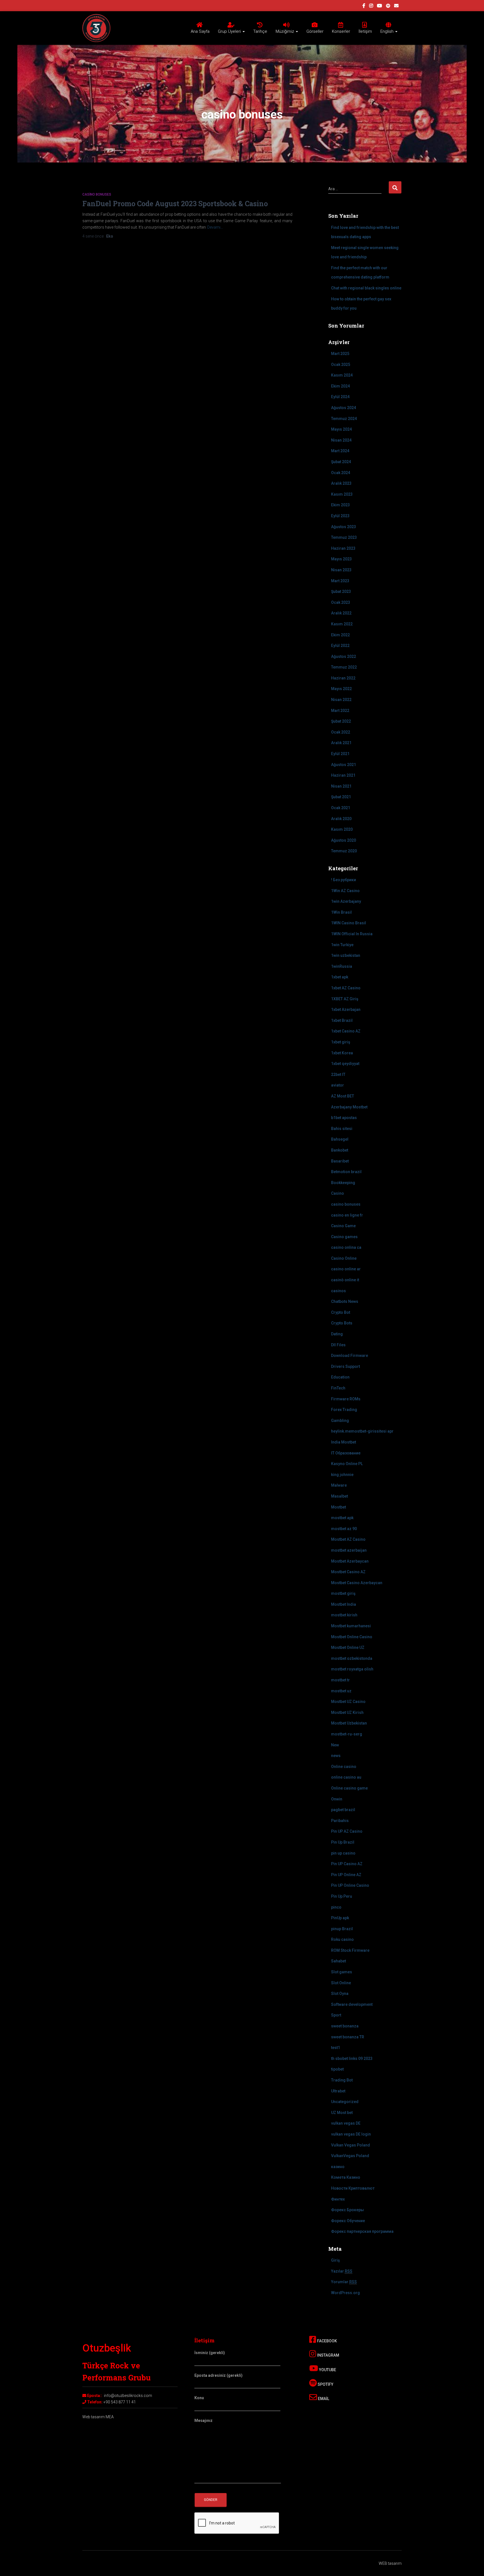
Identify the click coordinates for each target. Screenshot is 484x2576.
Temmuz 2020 (344, 851)
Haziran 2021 (343, 775)
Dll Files (338, 1345)
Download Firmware (350, 1356)
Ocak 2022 (341, 732)
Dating (337, 1334)
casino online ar (346, 1269)
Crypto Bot (341, 1312)
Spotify (325, 2384)
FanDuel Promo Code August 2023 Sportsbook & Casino (175, 204)
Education (340, 1377)
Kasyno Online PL (347, 1464)
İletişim (365, 31)
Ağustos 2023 (344, 527)
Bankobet (340, 1150)
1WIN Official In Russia (352, 934)
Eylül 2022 (340, 646)
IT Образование (346, 1453)
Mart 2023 (340, 581)
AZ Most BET (343, 1096)
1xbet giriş (341, 1042)
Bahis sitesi (342, 1129)
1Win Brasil (341, 912)
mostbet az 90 (344, 1529)
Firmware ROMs (346, 1399)
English (388, 31)
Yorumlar (344, 2282)
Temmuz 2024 (344, 419)
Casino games (344, 1237)
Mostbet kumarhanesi (351, 1626)
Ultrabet (338, 2091)
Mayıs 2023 (341, 559)
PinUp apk (340, 1918)
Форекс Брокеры (347, 2210)
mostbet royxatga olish (352, 1669)
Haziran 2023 (343, 548)
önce (93, 236)
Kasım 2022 (342, 624)
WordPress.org (345, 2293)
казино (338, 2167)
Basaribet (340, 1161)
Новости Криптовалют (353, 2188)
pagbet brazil (343, 1810)
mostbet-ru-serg (347, 1734)
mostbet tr (340, 1680)
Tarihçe (260, 31)
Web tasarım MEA (98, 2417)
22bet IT (338, 1075)
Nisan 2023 (341, 570)
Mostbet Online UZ (348, 1647)
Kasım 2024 (342, 375)
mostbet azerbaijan (349, 1550)
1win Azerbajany (346, 901)
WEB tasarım (390, 2563)
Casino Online (344, 1258)
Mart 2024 (340, 451)
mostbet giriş (343, 1593)
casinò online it (345, 1280)
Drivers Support (345, 1366)
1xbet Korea (342, 1053)
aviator (338, 1085)
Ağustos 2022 (344, 656)
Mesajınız (203, 2420)
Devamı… (215, 227)
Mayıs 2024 (341, 429)
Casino (338, 1193)
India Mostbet (344, 1442)
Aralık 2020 (341, 819)
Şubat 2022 (341, 721)
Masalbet (339, 1496)
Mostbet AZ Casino (348, 1539)
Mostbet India (344, 1604)
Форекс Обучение (348, 2221)
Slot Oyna (340, 1994)
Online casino (344, 1767)
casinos (338, 1291)
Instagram (328, 2355)
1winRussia (342, 966)
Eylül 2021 (340, 754)
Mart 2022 (340, 711)
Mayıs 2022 (341, 689)
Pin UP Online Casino (350, 1885)
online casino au (346, 1777)
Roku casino (342, 1939)
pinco (336, 1907)
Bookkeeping (343, 1183)
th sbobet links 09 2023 (352, 2059)
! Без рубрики (344, 880)
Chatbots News (345, 1301)
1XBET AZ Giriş (345, 999)
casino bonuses (97, 194)
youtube (380, 6)
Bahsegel (340, 1139)
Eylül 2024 (340, 397)
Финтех (338, 2199)
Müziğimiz (285, 31)
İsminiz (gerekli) (210, 2353)
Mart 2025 (340, 354)
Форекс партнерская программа (362, 2231)
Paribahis (340, 1821)
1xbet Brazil (342, 1020)
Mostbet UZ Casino (348, 1702)
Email (323, 2399)
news (336, 1756)
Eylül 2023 (340, 516)
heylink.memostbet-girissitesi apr (362, 1431)
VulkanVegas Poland (350, 2156)
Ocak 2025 (341, 365)
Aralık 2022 (341, 613)
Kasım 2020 (342, 829)
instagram (371, 6)
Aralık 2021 (341, 743)
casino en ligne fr (347, 1215)
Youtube (327, 2370)
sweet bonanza (345, 2026)
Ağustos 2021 (344, 765)
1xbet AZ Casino (346, 988)
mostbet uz (341, 1691)
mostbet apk (342, 1518)
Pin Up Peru (342, 1896)
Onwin (337, 1799)
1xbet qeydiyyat (345, 1064)
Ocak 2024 (341, 473)
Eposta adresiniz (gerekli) (218, 2375)
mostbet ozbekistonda (352, 1658)
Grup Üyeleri (230, 31)
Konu (199, 2398)
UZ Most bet (342, 2113)
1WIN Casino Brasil (349, 923)
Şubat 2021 (341, 797)
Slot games (342, 1972)
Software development (352, 2004)
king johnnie (342, 1475)
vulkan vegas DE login (351, 2134)
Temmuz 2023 (344, 537)
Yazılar (342, 2271)
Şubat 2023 (341, 591)
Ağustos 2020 (344, 840)
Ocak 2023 (341, 602)
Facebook (327, 2341)
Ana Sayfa (200, 31)
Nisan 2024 (341, 440)
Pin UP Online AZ (346, 1875)
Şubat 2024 (341, 462)
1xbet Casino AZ (346, 1031)
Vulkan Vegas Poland (351, 2145)
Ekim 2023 (340, 505)
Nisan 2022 (341, 700)
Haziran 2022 (343, 678)
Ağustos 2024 (344, 408)
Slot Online (341, 1983)
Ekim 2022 (340, 635)
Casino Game (343, 1226)
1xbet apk (340, 977)
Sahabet (338, 1961)
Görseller (315, 31)
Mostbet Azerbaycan (350, 1561)
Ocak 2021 (341, 808)
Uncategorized (345, 2102)
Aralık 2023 (341, 483)
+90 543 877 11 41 (120, 2402)
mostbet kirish (344, 1615)
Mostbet (338, 1507)
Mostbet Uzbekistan (349, 1723)
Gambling (340, 1421)
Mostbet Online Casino (352, 1637)
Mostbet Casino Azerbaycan (357, 1583)
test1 (336, 2048)
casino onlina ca (346, 1247)
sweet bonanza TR (348, 2037)
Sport (336, 2015)
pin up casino (343, 1853)
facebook (364, 6)
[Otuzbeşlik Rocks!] (96, 28)
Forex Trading (344, 1410)
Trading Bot (342, 2080)
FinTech (338, 1388)
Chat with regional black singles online (366, 288)
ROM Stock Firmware (350, 1950)
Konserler (341, 31)
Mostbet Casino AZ (348, 1572)
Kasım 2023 (342, 494)
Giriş (335, 2260)
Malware (339, 1485)
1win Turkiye (342, 945)
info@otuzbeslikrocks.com (128, 2396)
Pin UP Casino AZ (347, 1864)
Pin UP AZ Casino (347, 1831)
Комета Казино (346, 2177)
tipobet (337, 2069)
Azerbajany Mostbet (349, 1107)
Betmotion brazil (346, 1172)
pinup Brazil (342, 1929)
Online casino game (349, 1788)
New (335, 1745)
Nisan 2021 (341, 786)
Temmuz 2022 (344, 667)
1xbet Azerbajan (346, 1009)
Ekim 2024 (340, 386)
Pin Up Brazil (343, 1842)
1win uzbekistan (346, 955)
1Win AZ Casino (345, 891)
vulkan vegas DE (346, 2123)
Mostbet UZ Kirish (347, 1712)
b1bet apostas (344, 1118)
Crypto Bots (342, 1323)
